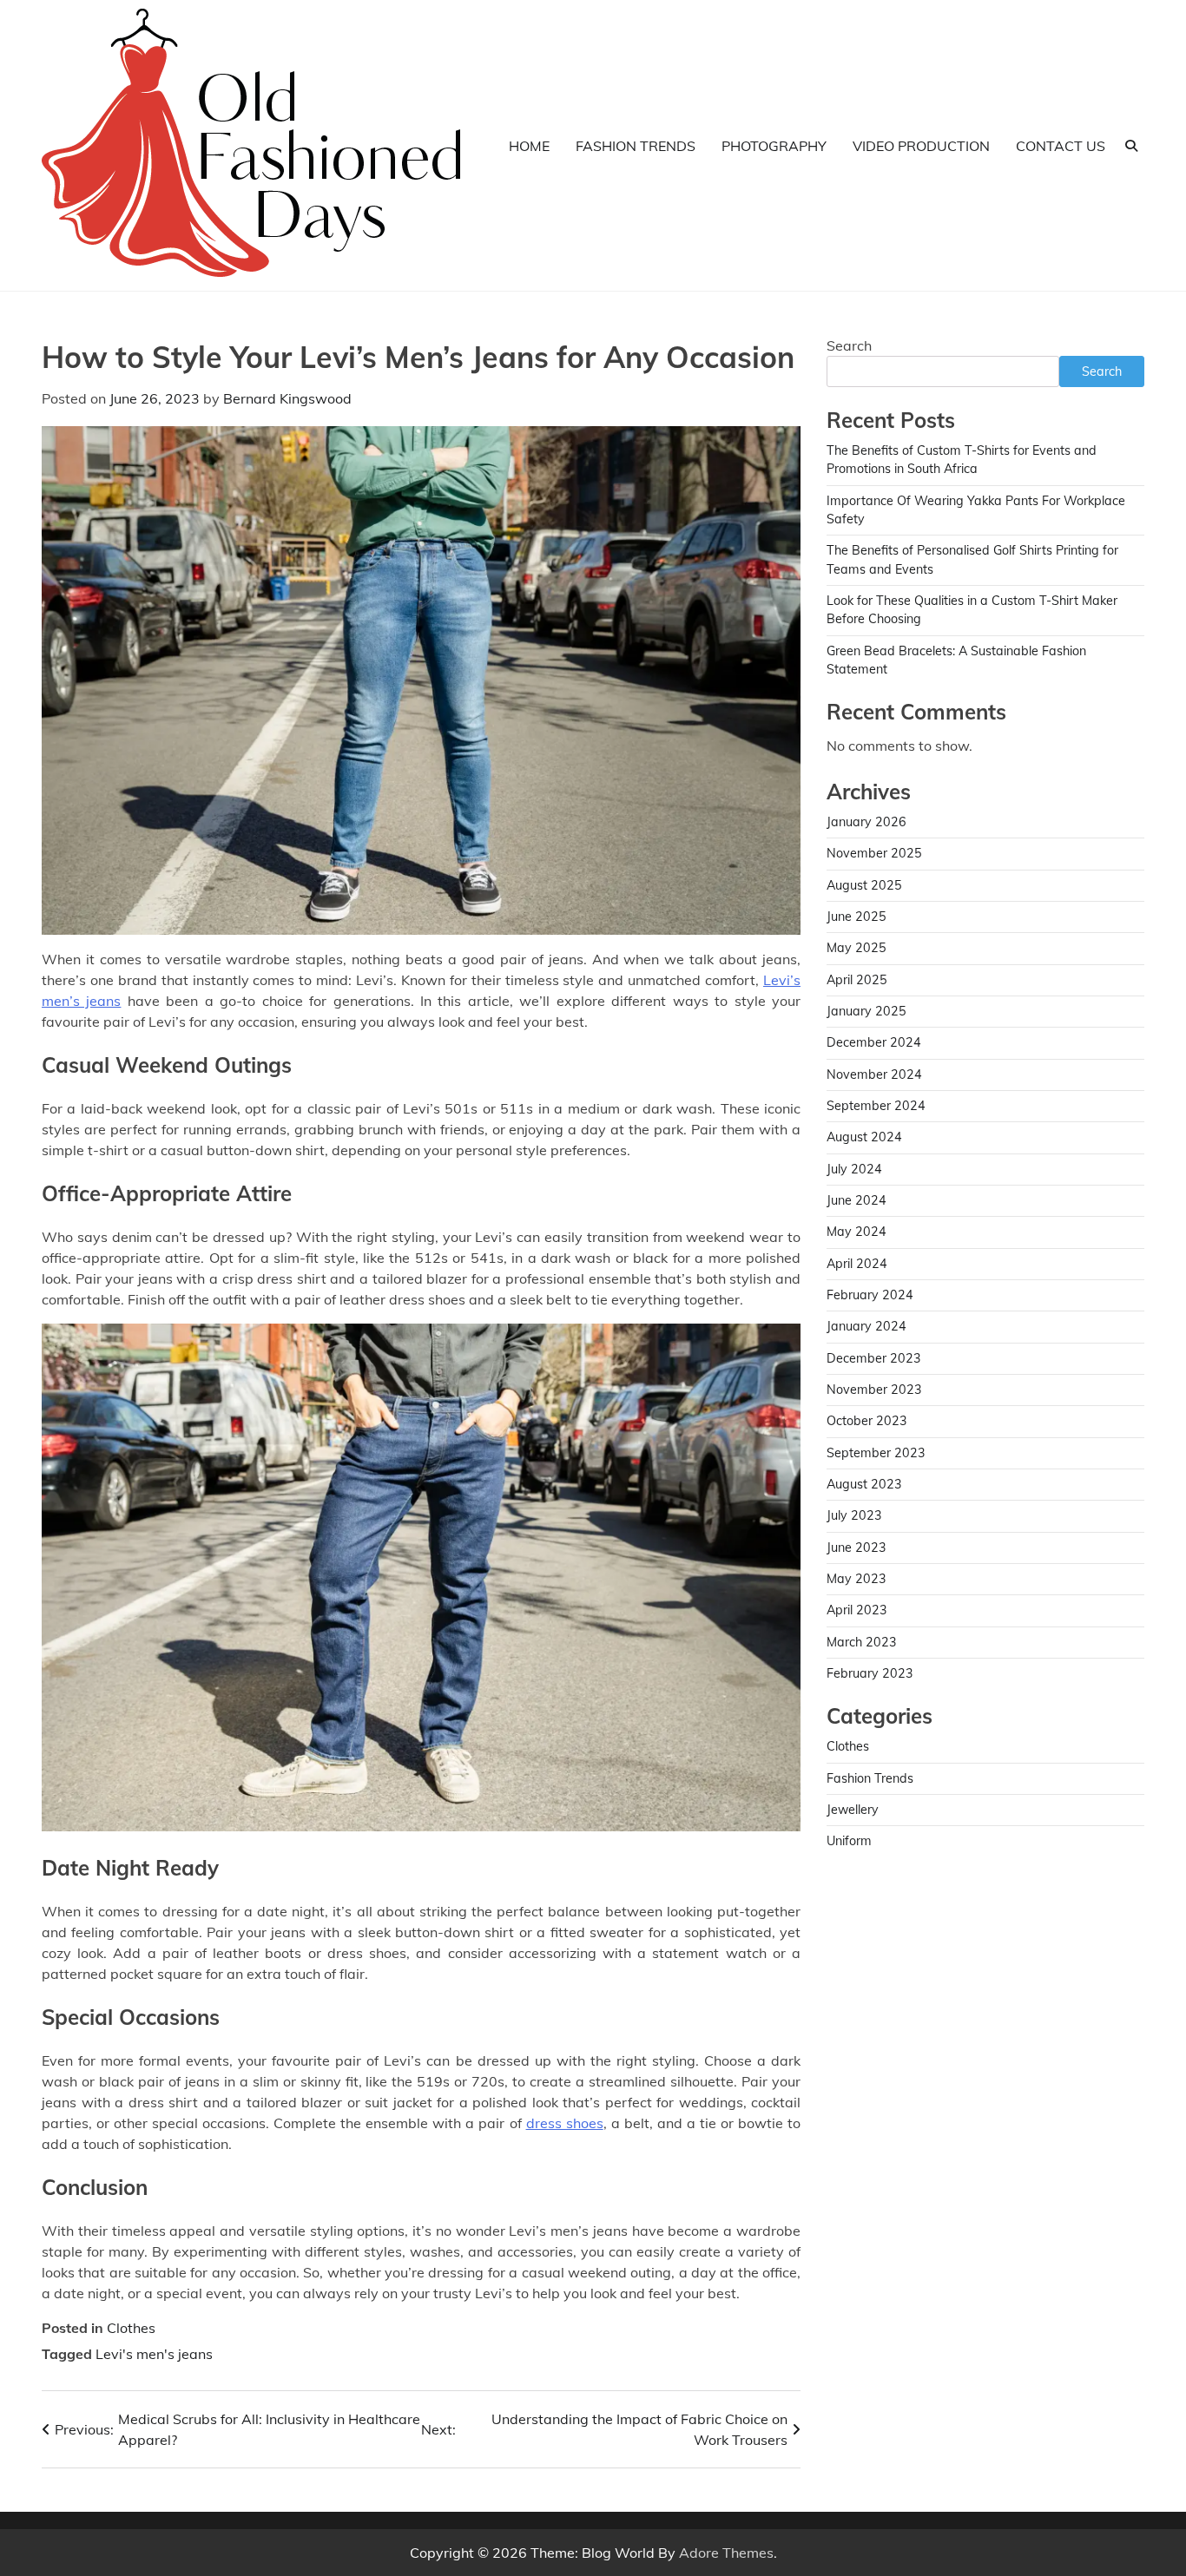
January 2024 (866, 1326)
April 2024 (857, 1264)
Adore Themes (726, 2553)
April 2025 (857, 980)
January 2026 (866, 822)
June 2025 (857, 917)
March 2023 (862, 1642)
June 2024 (857, 1200)
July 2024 (854, 1169)
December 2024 (874, 1042)
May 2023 (857, 1579)
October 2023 (867, 1421)
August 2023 (864, 1484)
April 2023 (857, 1610)
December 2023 (874, 1358)
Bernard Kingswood (287, 398)
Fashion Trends (636, 146)
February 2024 (870, 1295)
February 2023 (870, 1673)
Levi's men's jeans (154, 2354)
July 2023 (854, 1515)
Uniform (849, 1841)
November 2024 (874, 1074)
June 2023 (857, 1548)
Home (529, 146)
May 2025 (857, 948)
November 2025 (874, 853)
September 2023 (876, 1453)
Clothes (131, 2328)
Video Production (921, 146)
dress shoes (565, 2123)
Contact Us (1061, 146)
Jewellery (853, 1810)
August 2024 (864, 1137)
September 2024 (876, 1106)
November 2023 (874, 1390)
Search (849, 345)
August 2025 (864, 885)
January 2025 (866, 1011)
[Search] (1131, 146)
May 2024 (857, 1232)
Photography (774, 146)
